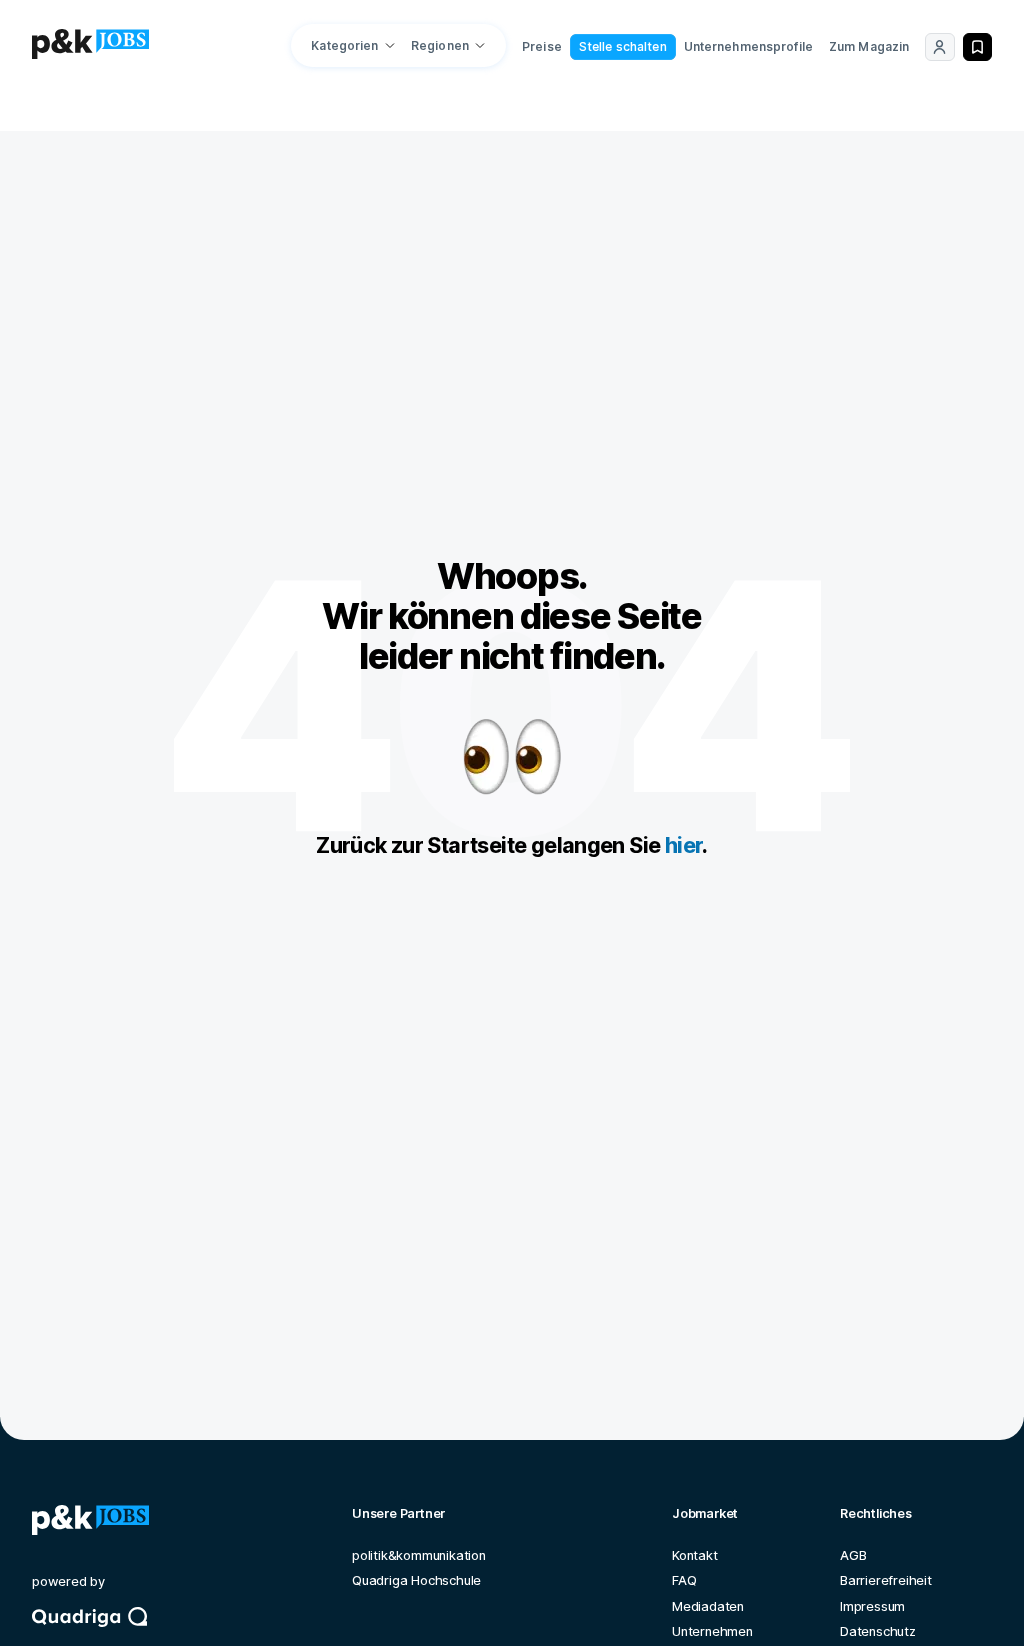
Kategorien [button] (344, 45)
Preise (542, 46)
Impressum (872, 1606)
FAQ (684, 1580)
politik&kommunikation (419, 1555)
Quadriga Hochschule (416, 1580)
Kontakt (695, 1555)
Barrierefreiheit (886, 1580)
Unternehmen (712, 1631)
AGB (853, 1555)
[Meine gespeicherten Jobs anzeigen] (977, 47)
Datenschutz (878, 1631)
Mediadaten (708, 1606)
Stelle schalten (623, 46)
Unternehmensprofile (748, 46)
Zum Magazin (869, 46)
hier (684, 845)
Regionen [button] (440, 45)
